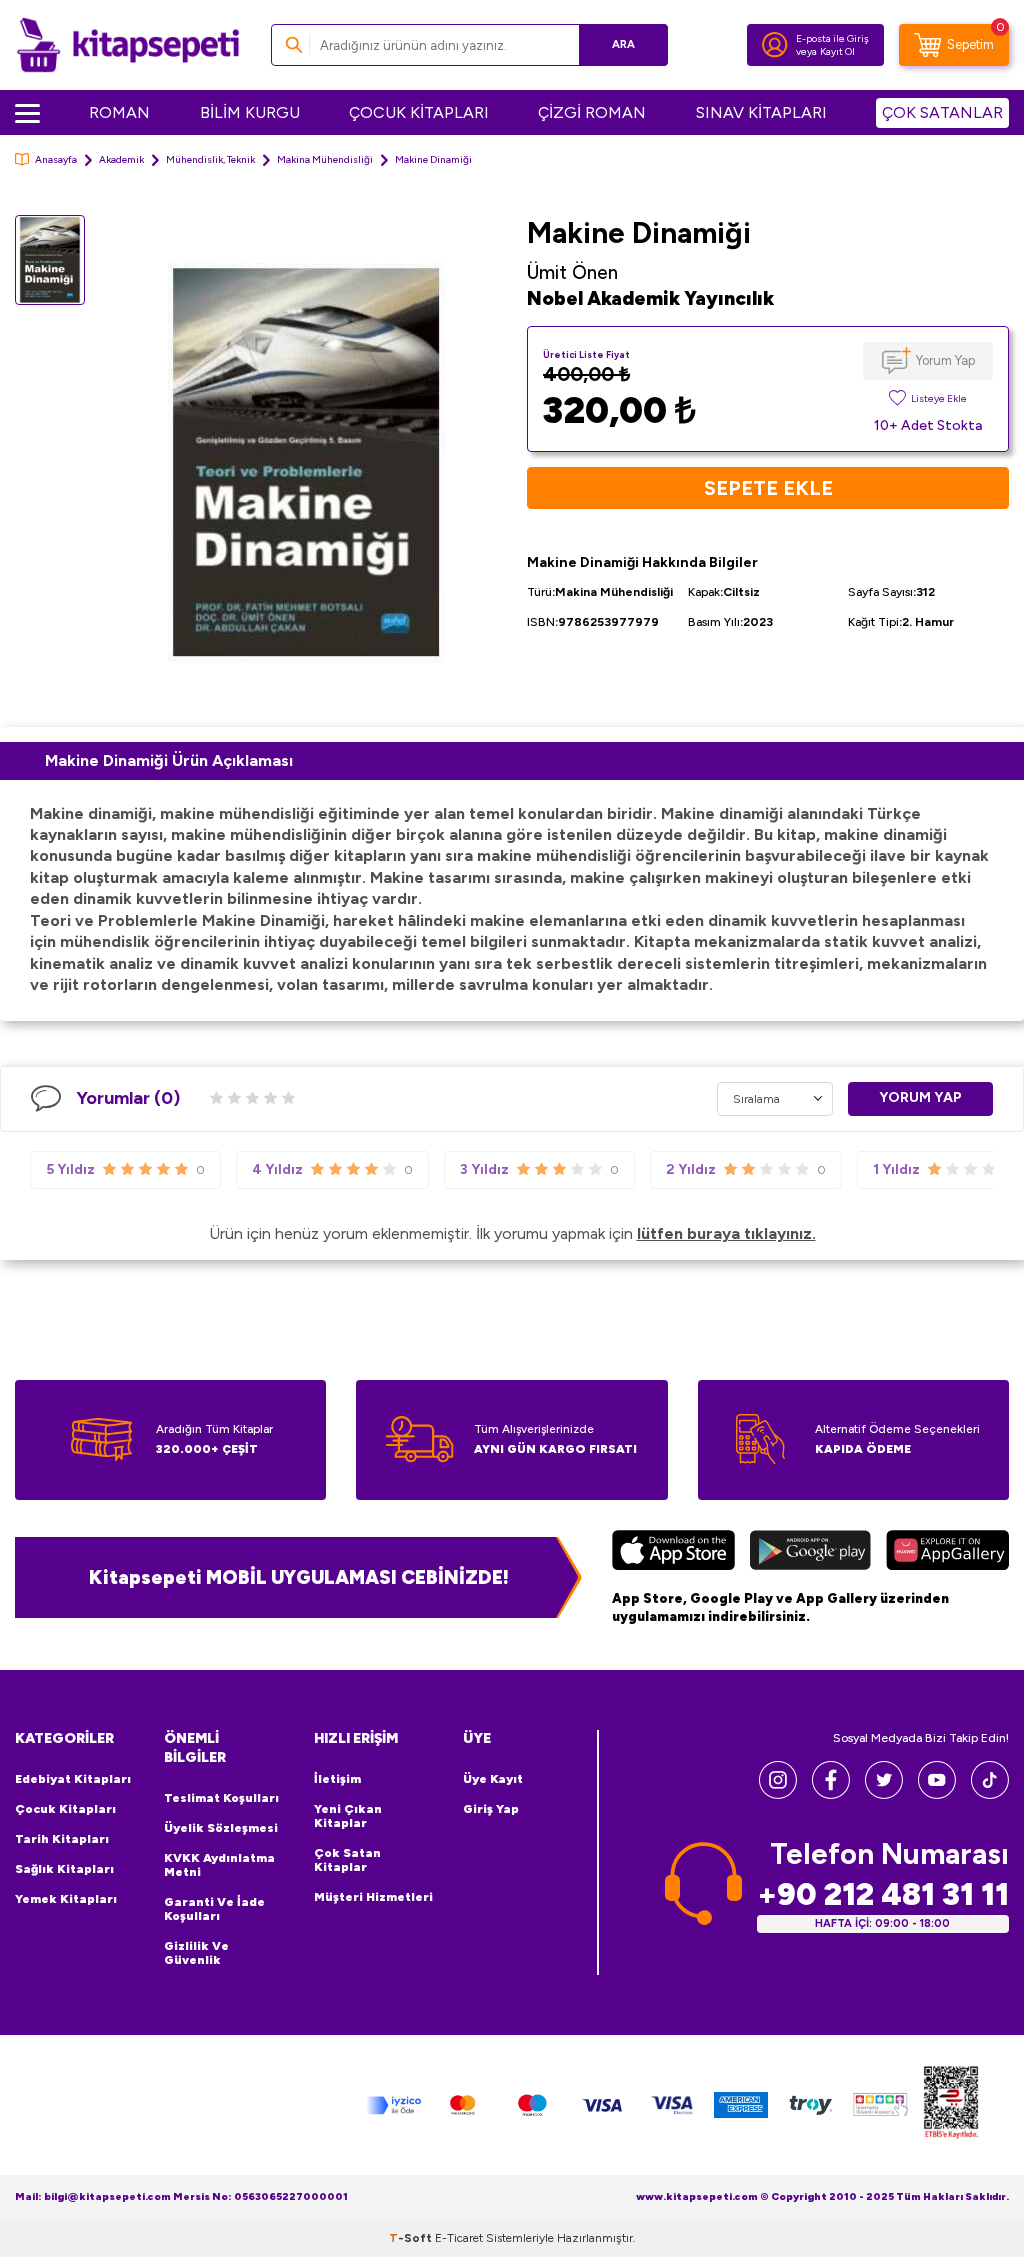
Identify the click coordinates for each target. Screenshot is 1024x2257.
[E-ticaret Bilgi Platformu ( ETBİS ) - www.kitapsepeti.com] (951, 2105)
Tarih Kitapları (62, 1839)
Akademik (121, 159)
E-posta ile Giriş (832, 38)
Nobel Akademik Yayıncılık (650, 298)
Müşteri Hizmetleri (373, 1897)
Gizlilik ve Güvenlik (196, 1953)
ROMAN (119, 112)
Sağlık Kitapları (64, 1869)
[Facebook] (831, 1793)
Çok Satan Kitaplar (347, 1860)
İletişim (337, 1779)
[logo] (128, 45)
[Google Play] (810, 1553)
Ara (623, 44)
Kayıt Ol (837, 51)
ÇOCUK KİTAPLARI (419, 112)
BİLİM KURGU (250, 112)
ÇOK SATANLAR (942, 112)
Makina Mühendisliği (325, 159)
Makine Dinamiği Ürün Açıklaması (169, 760)
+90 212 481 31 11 (883, 1894)
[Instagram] (778, 1793)
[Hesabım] (775, 45)
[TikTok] (990, 1793)
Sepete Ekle (768, 488)
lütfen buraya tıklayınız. (726, 1233)
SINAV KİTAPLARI (761, 112)
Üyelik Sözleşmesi (221, 1828)
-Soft (412, 2238)
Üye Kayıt (493, 1779)
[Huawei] (947, 1553)
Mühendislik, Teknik (210, 159)
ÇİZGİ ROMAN (592, 112)
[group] (306, 463)
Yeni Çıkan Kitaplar (348, 1816)
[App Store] (673, 1553)
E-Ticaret (459, 2238)
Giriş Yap (491, 1809)
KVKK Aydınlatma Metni (219, 1865)
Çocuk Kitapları (65, 1809)
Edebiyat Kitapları (73, 1779)
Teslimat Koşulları (221, 1798)
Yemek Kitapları (66, 1899)
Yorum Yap (945, 360)
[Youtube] (937, 1793)
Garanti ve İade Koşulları (214, 1909)
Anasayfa (56, 159)
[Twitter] (884, 1793)
